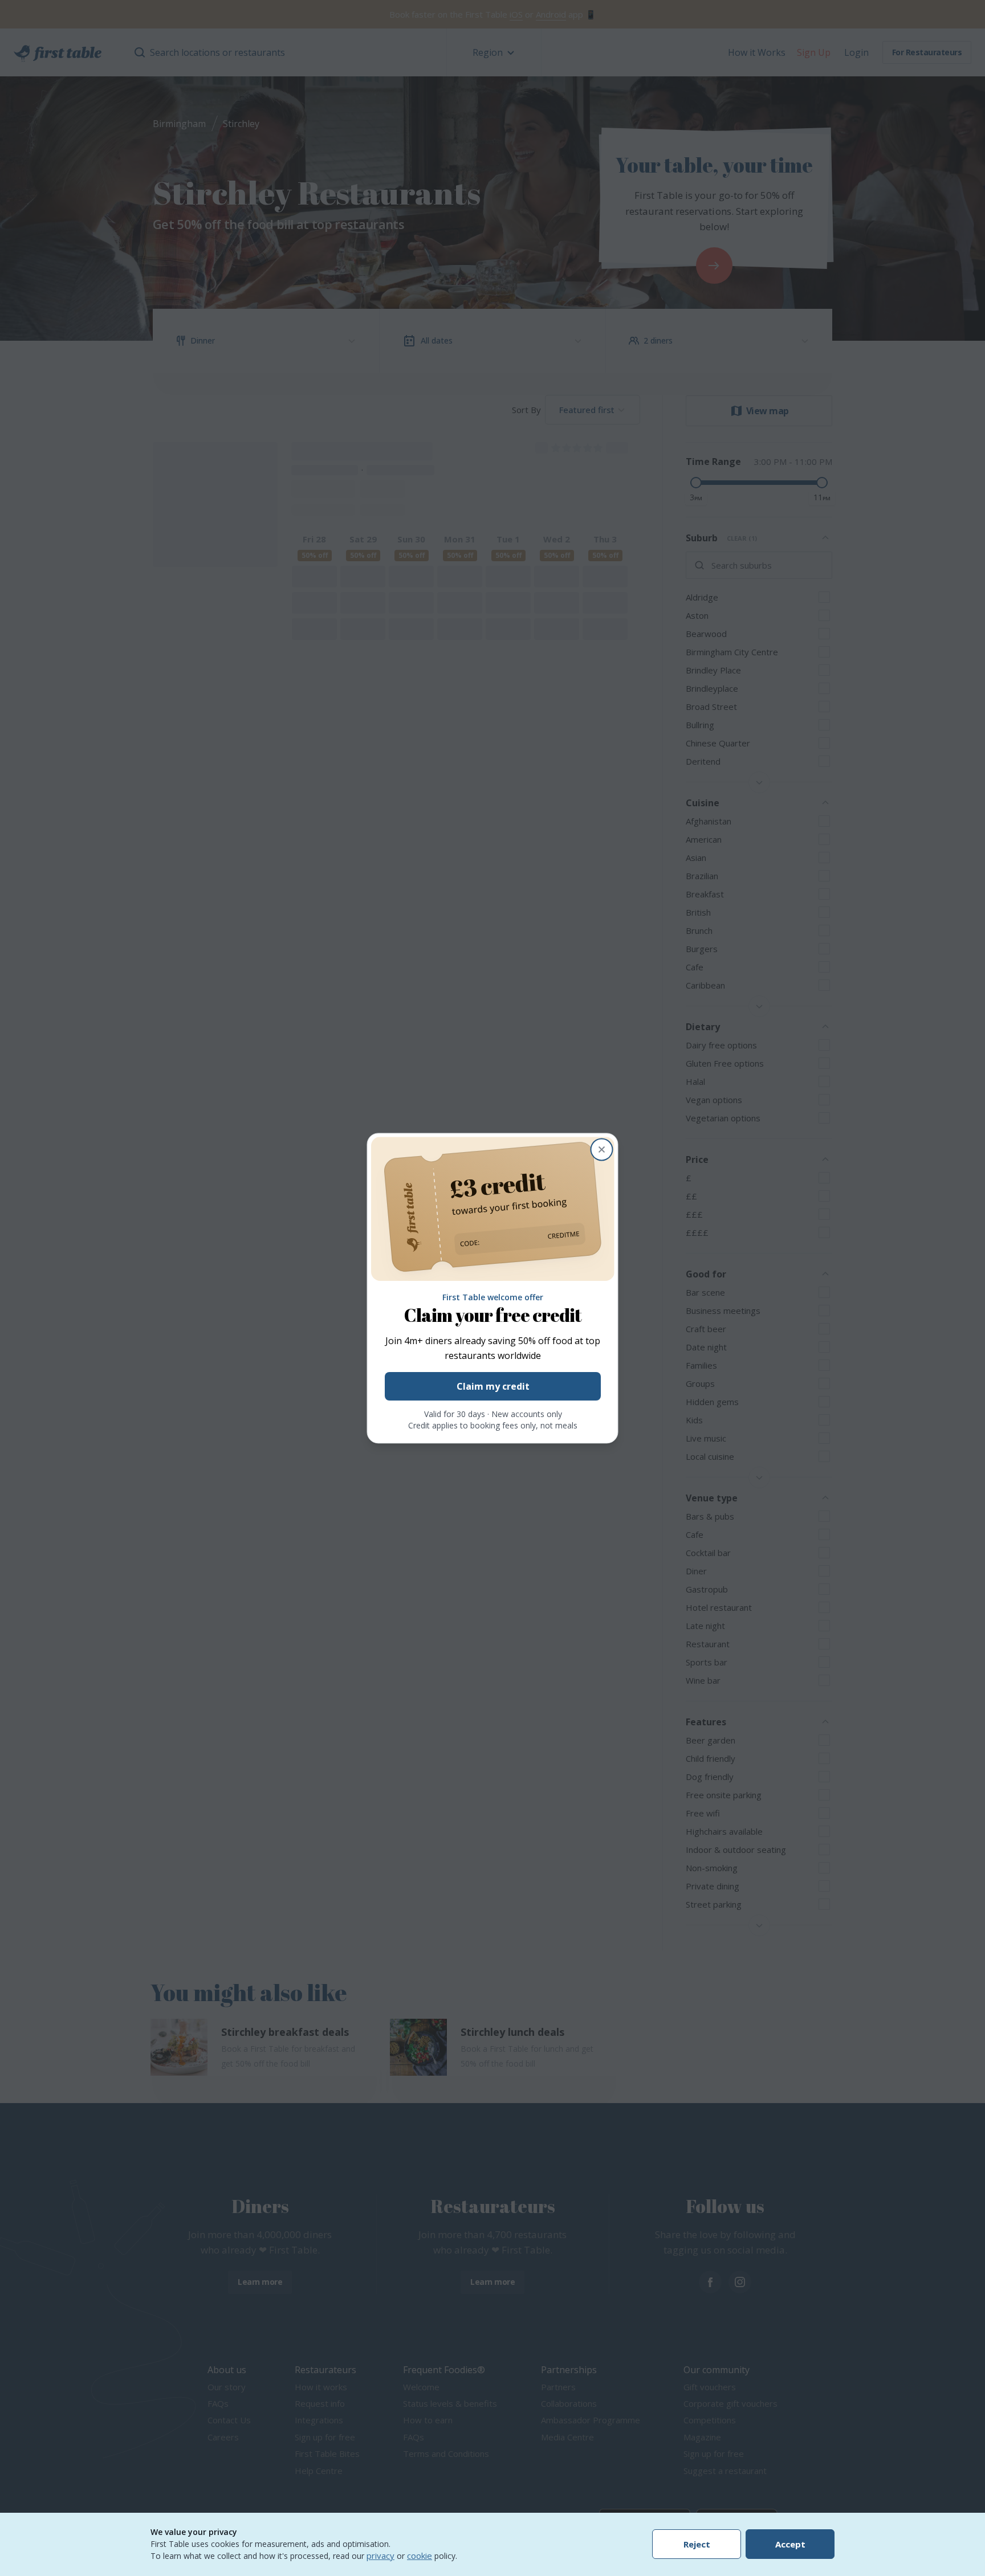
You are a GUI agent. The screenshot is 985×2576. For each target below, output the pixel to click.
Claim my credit (492, 1386)
